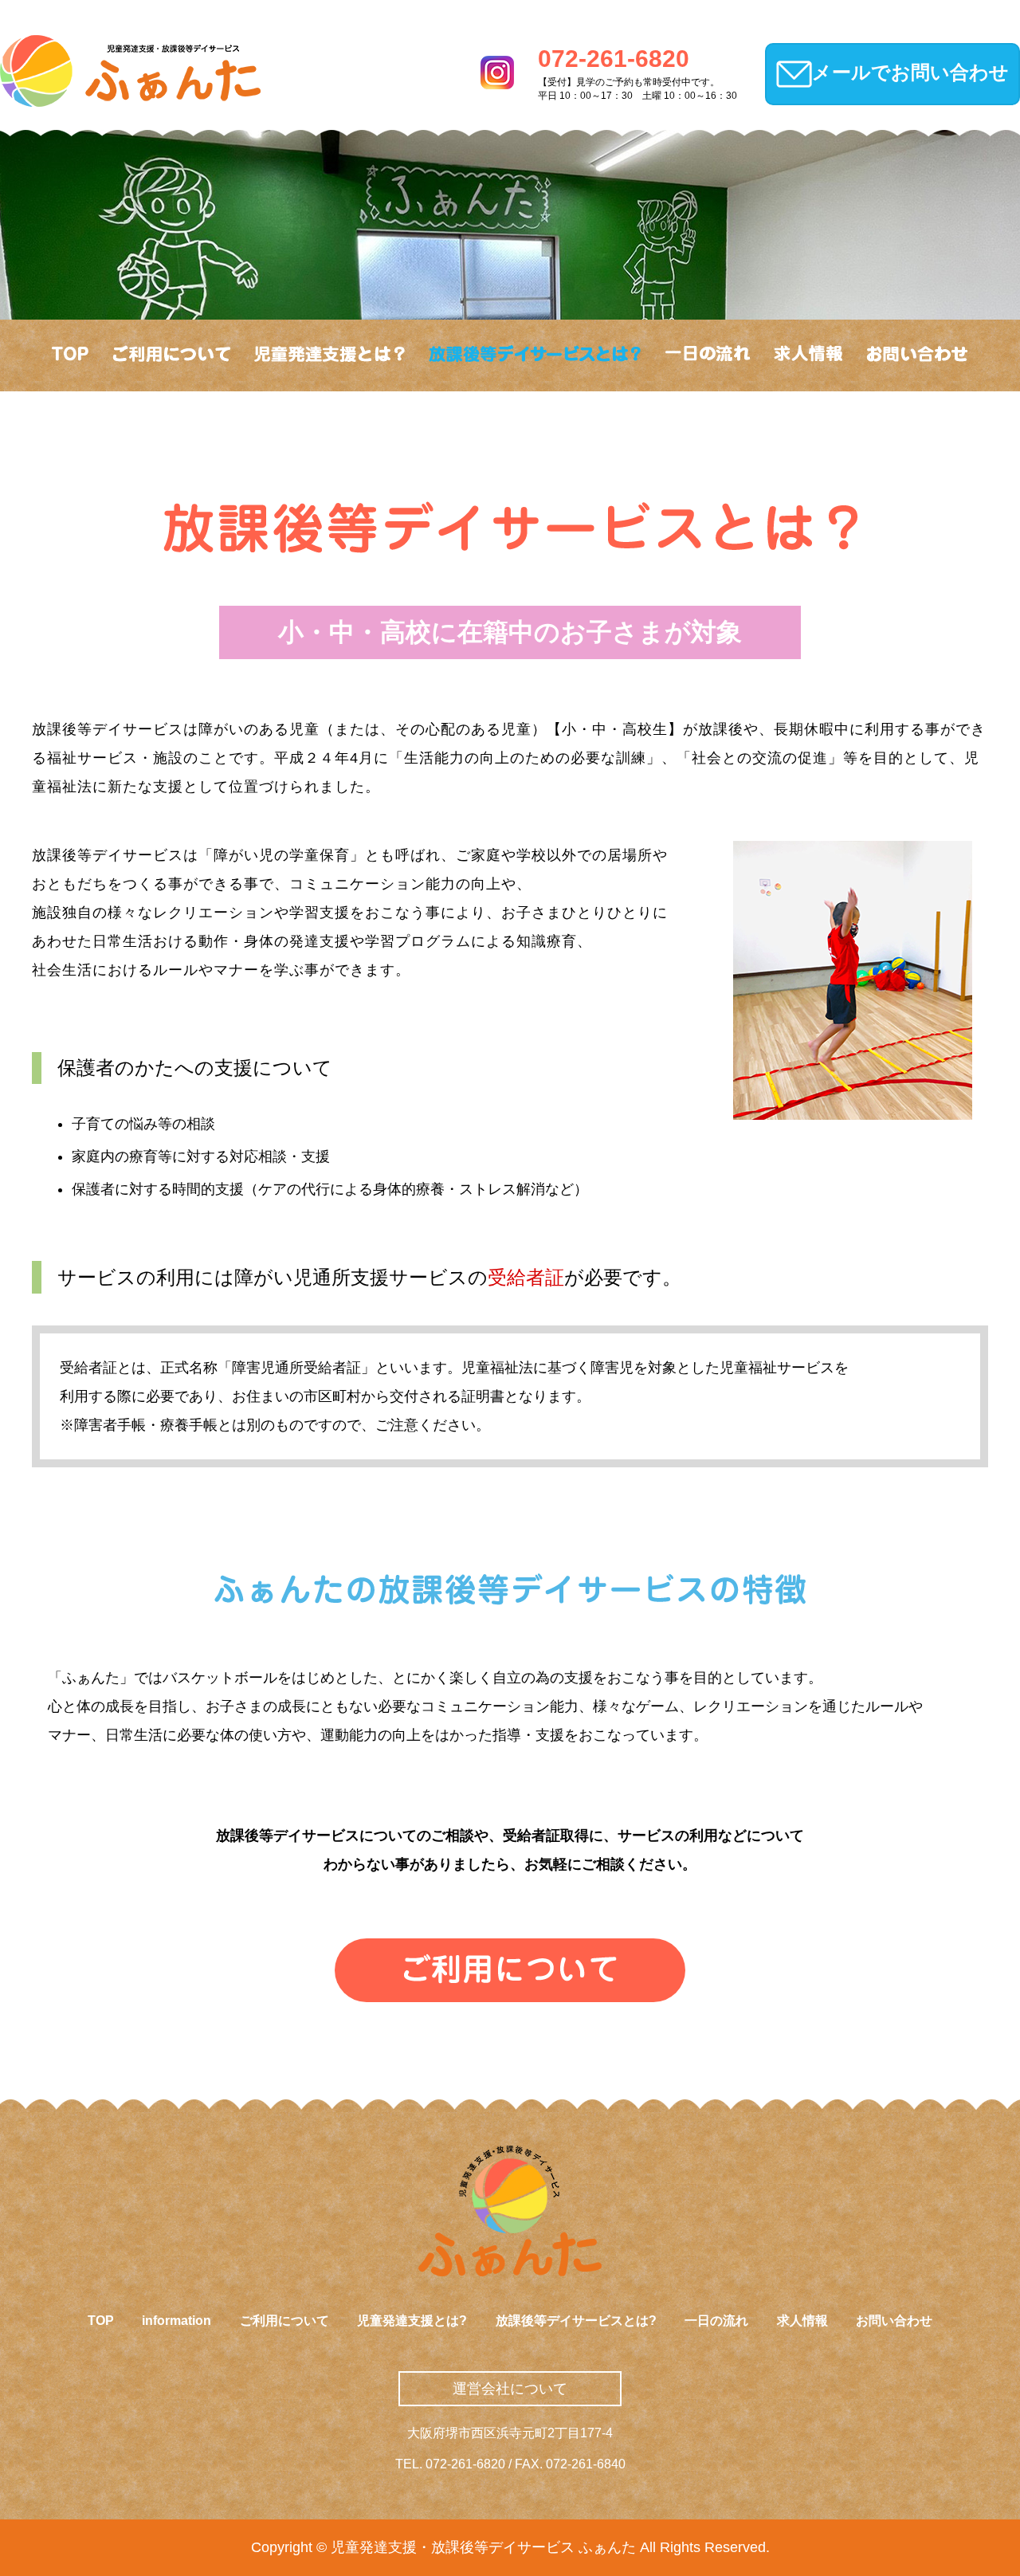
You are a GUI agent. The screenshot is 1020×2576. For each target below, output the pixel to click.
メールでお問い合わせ (910, 72)
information (177, 2321)
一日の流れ (716, 2321)
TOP (101, 2321)
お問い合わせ (894, 2321)
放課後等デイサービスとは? (576, 2321)
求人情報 (802, 2321)
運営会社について (510, 2389)
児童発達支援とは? (412, 2321)
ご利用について (284, 2321)
